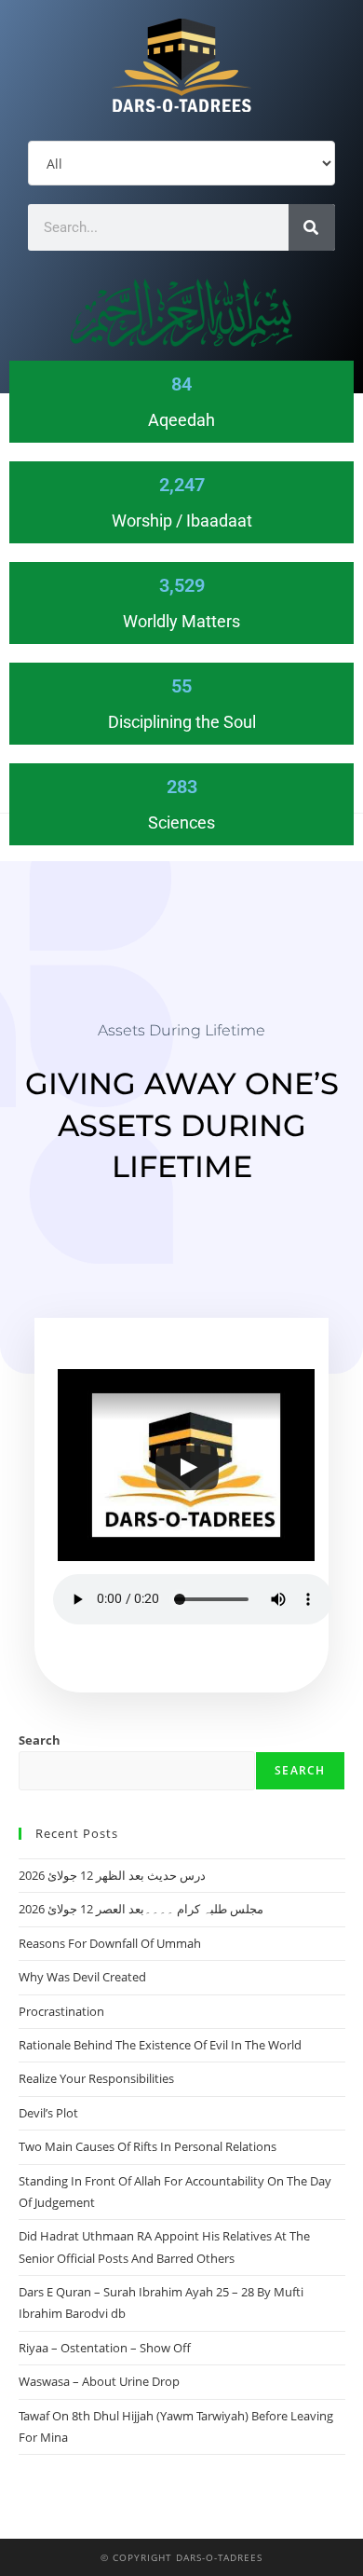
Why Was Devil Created (82, 1977)
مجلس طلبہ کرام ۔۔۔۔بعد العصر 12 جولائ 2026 (141, 1909)
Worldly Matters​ (181, 621)
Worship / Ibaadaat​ (182, 521)
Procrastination (61, 2011)
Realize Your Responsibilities (96, 2078)
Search (40, 1740)
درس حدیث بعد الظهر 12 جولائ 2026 (112, 1875)
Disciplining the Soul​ (182, 722)
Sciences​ (181, 822)
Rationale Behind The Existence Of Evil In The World (160, 2045)
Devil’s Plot (48, 2113)
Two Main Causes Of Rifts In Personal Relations (148, 2146)
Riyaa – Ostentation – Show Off (105, 2348)
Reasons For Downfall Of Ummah (110, 1943)
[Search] (312, 227)
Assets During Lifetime (181, 1030)
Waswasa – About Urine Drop (99, 2381)
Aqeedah (181, 420)
